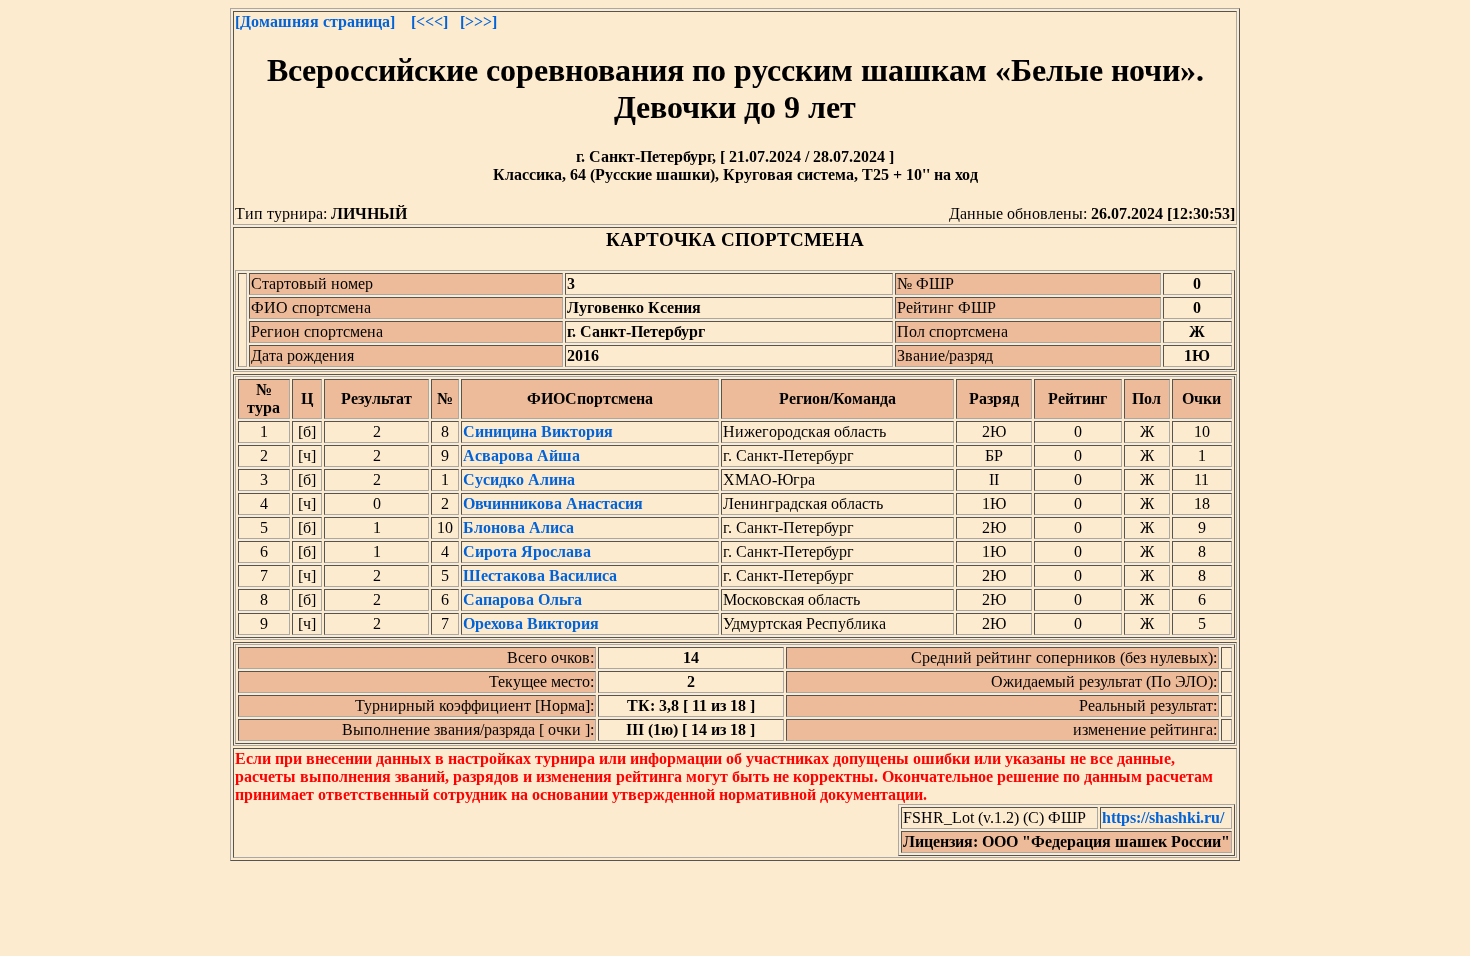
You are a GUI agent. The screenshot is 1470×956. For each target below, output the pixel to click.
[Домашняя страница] (315, 21)
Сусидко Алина (519, 479)
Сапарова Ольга (522, 599)
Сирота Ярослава (527, 551)
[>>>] (478, 21)
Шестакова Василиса (540, 575)
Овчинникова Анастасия (553, 503)
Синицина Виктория (538, 431)
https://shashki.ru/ (1163, 817)
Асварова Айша (521, 455)
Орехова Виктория (531, 623)
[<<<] (429, 21)
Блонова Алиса (518, 527)
